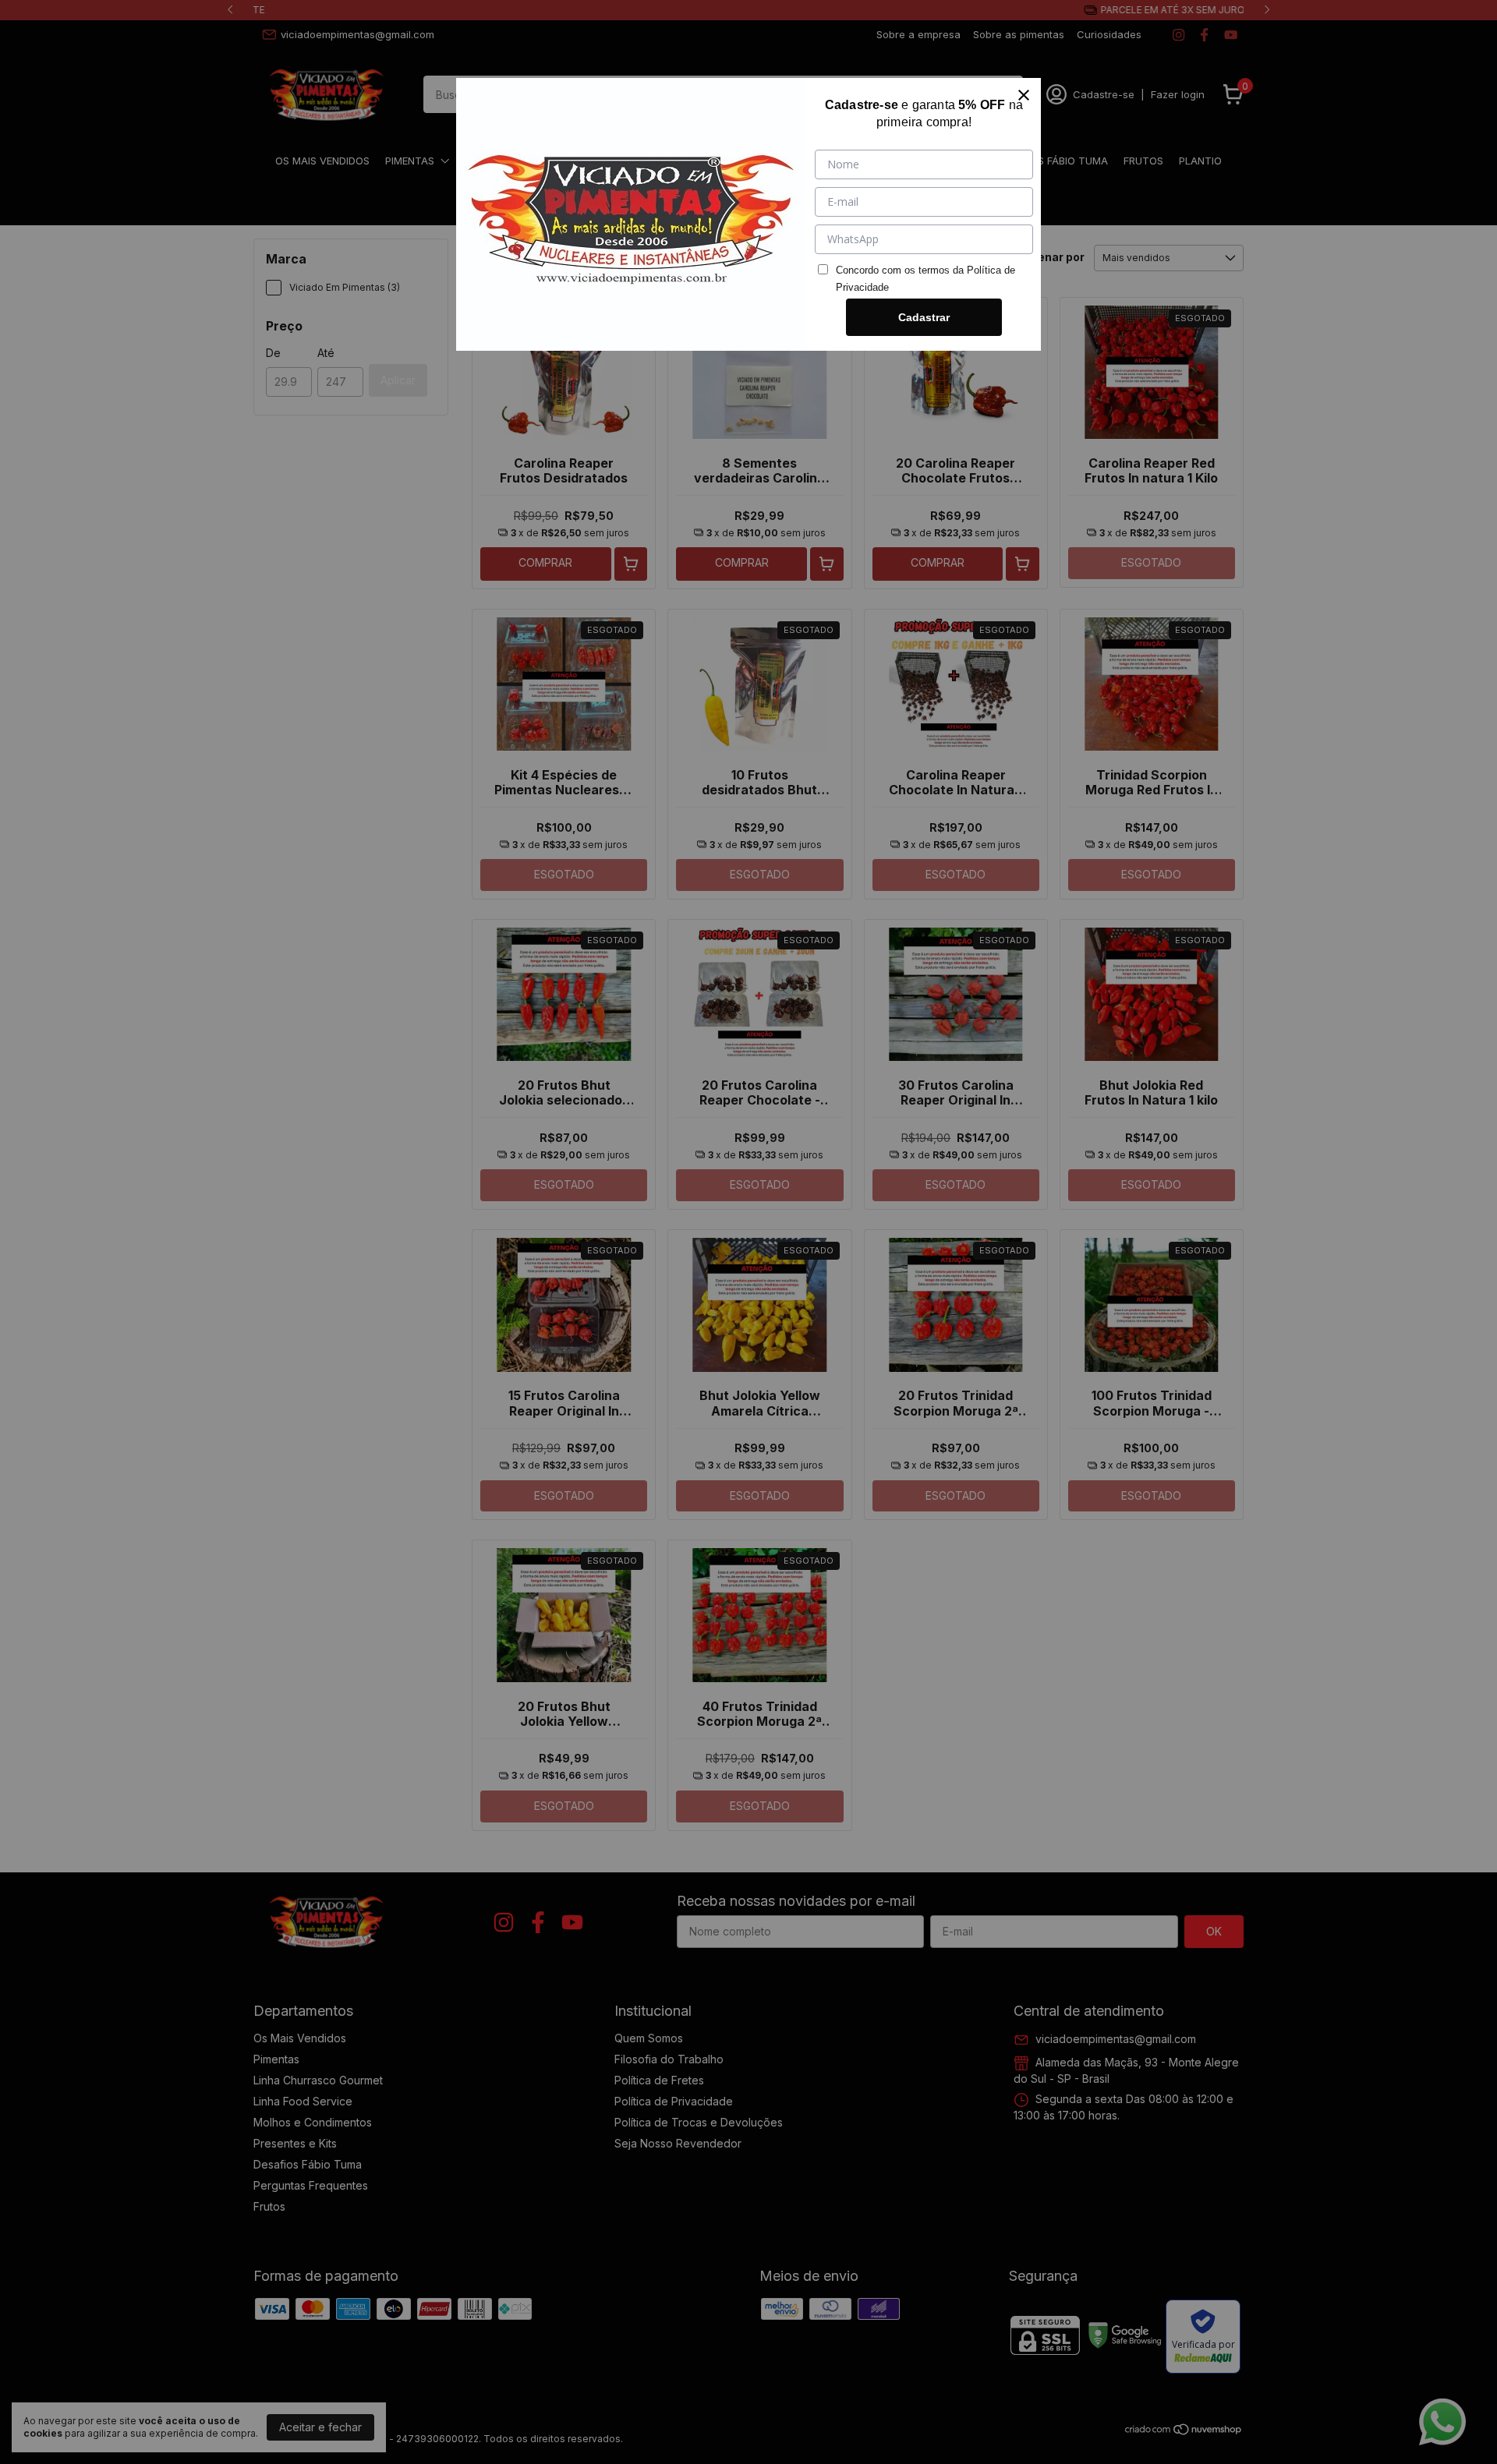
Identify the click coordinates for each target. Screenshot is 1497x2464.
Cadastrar (924, 317)
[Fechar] (1024, 95)
